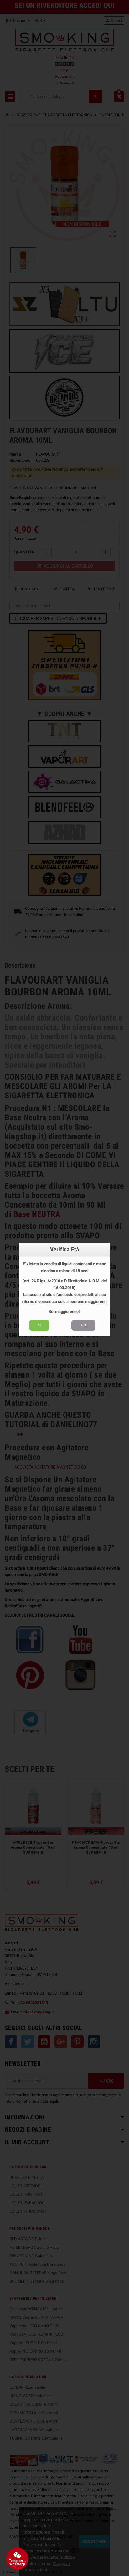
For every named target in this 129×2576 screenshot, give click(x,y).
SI (39, 1325)
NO (84, 1325)
